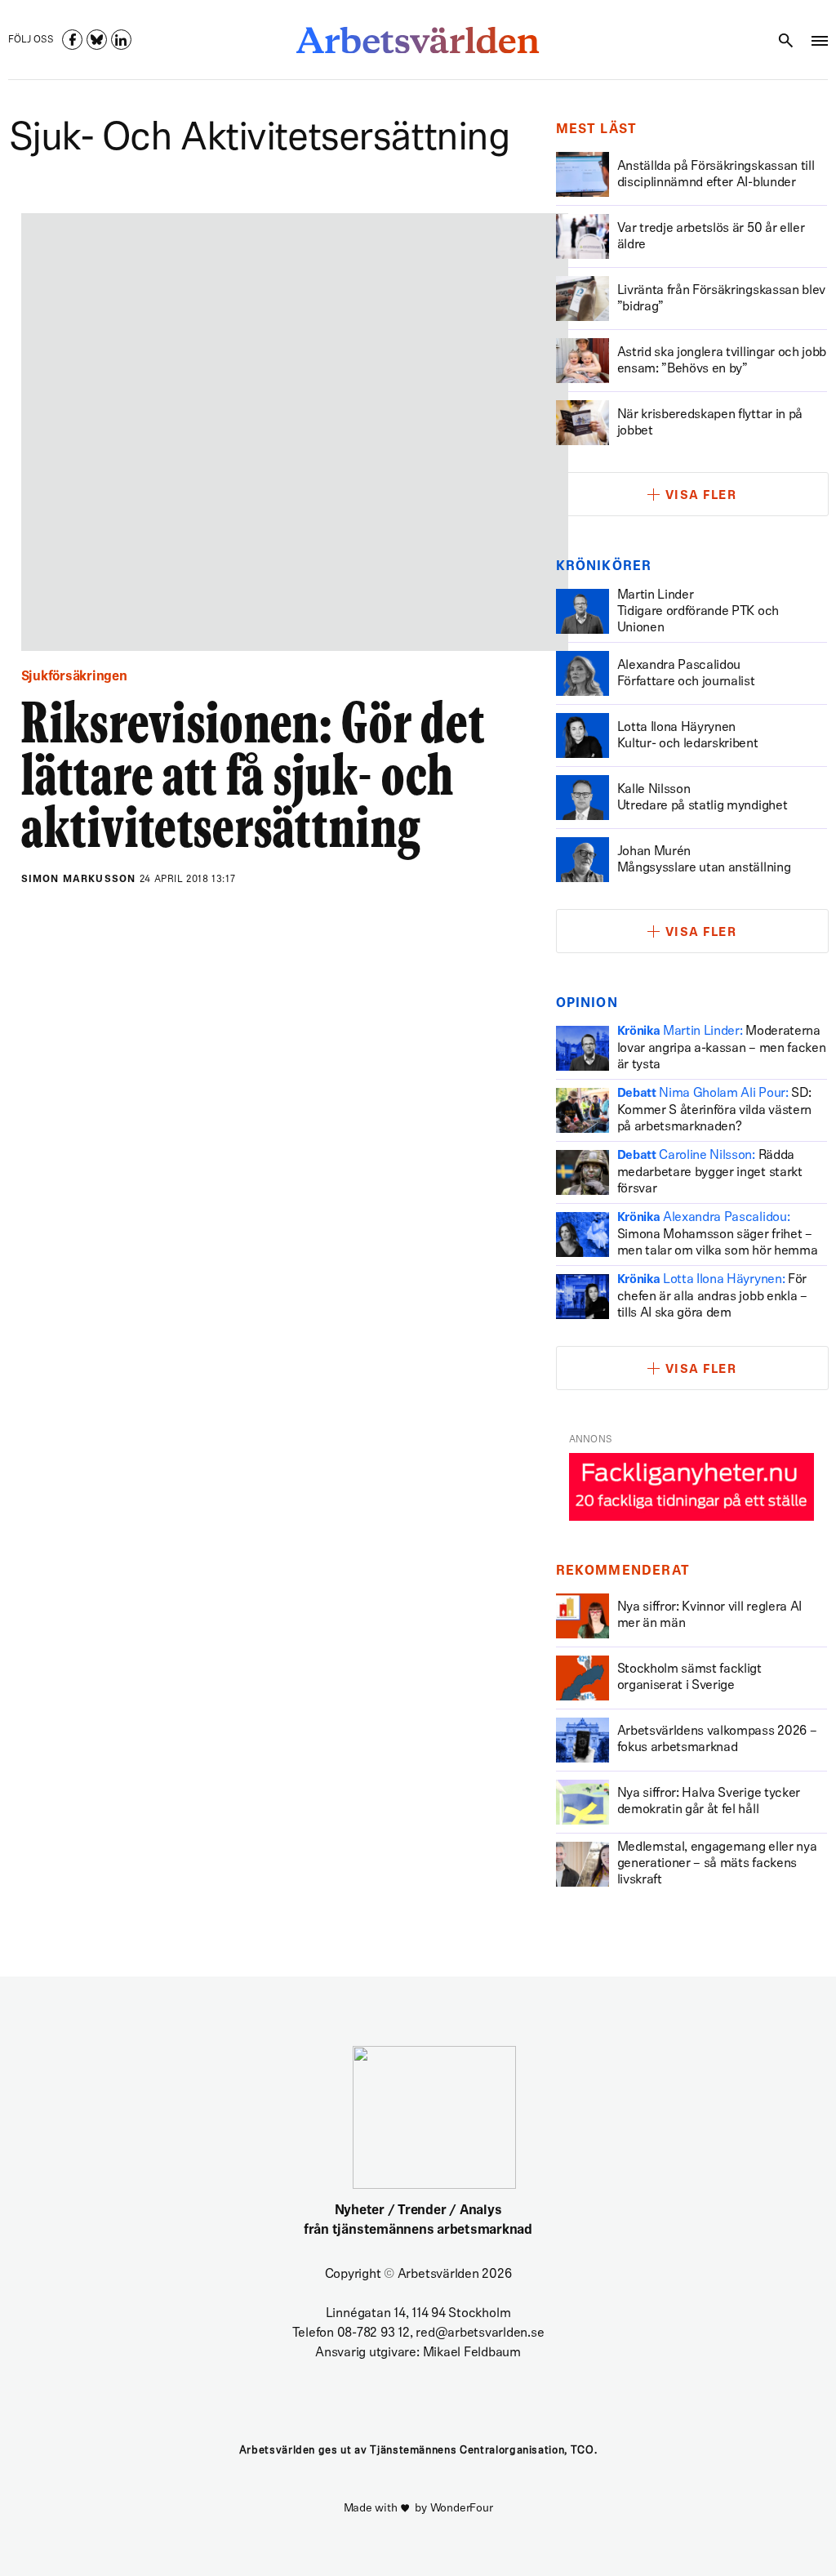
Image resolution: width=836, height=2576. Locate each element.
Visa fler (701, 496)
